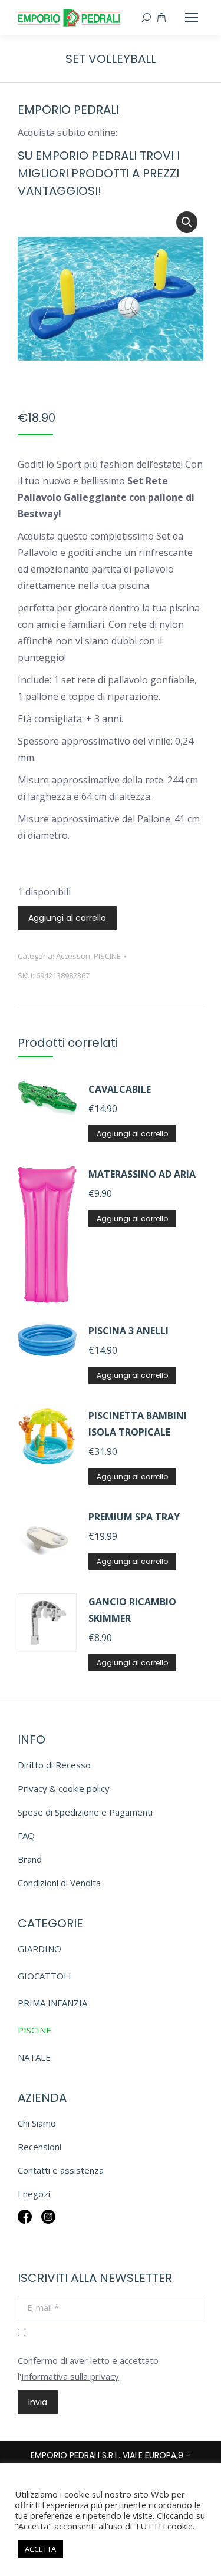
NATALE (34, 2057)
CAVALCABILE (120, 1089)
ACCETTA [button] (40, 2549)
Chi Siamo (37, 2123)
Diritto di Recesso (54, 1765)
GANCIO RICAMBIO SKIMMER (132, 1610)
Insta (48, 2225)
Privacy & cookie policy (64, 1788)
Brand (30, 1859)
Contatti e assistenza (61, 2170)
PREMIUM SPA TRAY (134, 1517)
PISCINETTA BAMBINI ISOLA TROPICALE (138, 1424)
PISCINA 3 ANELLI (128, 1331)
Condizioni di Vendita (59, 1883)
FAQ (26, 1836)
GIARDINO (39, 1949)
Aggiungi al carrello (67, 918)
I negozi (34, 2194)
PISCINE (107, 956)
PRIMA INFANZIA (52, 2003)
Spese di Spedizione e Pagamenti (85, 1812)
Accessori (73, 956)
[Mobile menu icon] (192, 18)
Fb (25, 2225)
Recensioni (39, 2147)
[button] (187, 222)
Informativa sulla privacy (70, 2376)
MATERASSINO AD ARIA (142, 1174)
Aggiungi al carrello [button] (132, 1134)
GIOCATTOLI (44, 1976)
